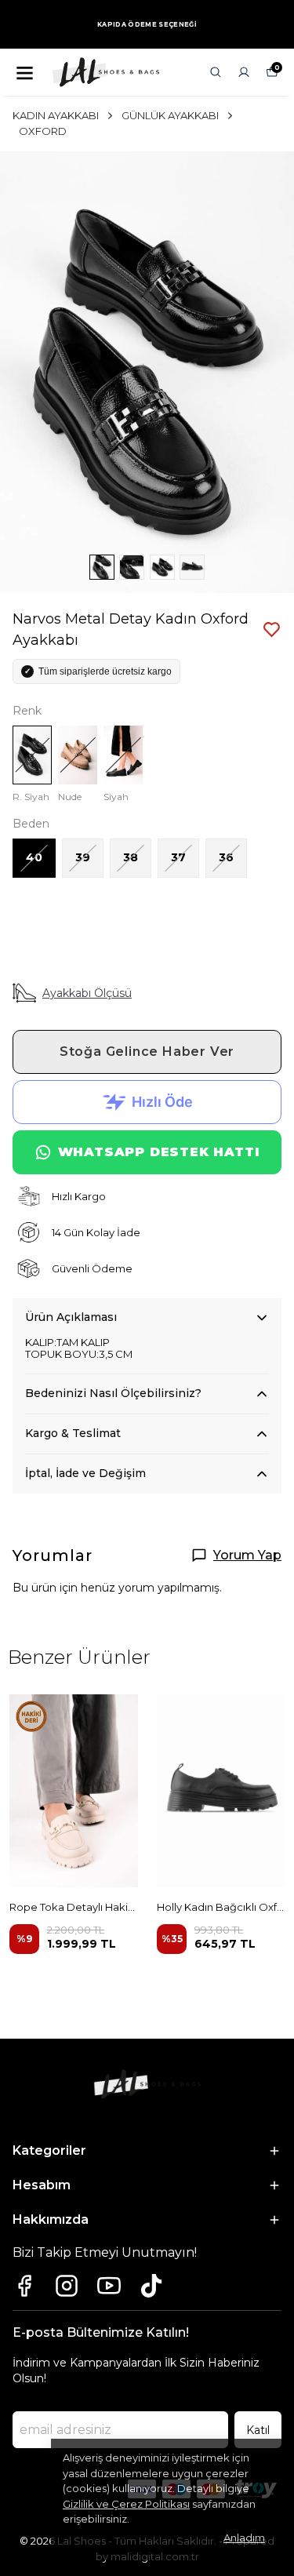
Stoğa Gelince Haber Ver (147, 1052)
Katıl (258, 2430)
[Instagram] (67, 2286)
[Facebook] (24, 2286)
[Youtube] (109, 2286)
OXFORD (43, 131)
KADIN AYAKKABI (56, 115)
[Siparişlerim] (244, 72)
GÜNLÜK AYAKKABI (170, 115)
